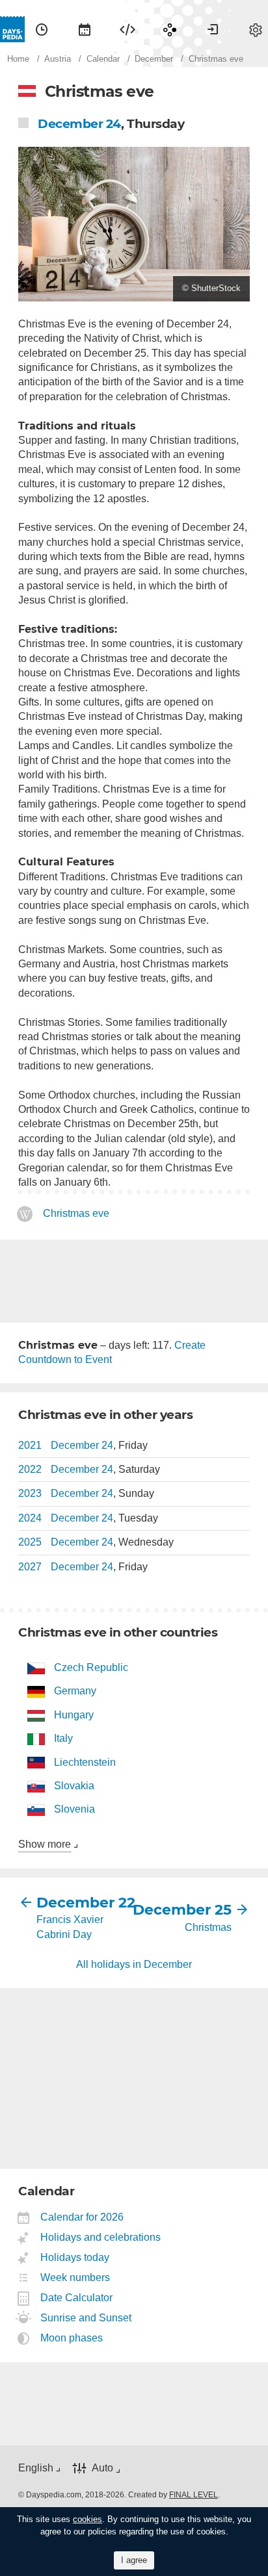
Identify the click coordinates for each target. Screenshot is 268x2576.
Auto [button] (102, 2468)
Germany (75, 1691)
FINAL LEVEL (194, 2495)
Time (42, 29)
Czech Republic (91, 1667)
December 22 (85, 1903)
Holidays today (75, 2257)
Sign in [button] (213, 29)
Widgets (127, 29)
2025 (30, 1542)
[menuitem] (42, 29)
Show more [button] (45, 1844)
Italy (63, 1738)
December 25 (183, 1910)
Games (170, 29)
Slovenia (74, 1809)
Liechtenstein (85, 1762)
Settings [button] (256, 29)
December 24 (79, 124)
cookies (87, 2519)
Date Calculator (77, 2298)
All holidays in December (134, 1964)
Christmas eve (76, 1214)
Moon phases (72, 2338)
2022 (30, 1469)
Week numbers (75, 2277)
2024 (30, 1518)
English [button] (36, 2468)
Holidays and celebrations (101, 2237)
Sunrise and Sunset (86, 2318)
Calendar (85, 29)
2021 (30, 1445)
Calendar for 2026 (82, 2217)
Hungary (74, 1715)
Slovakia (74, 1786)
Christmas (208, 1927)
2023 (30, 1493)
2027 (30, 1567)
